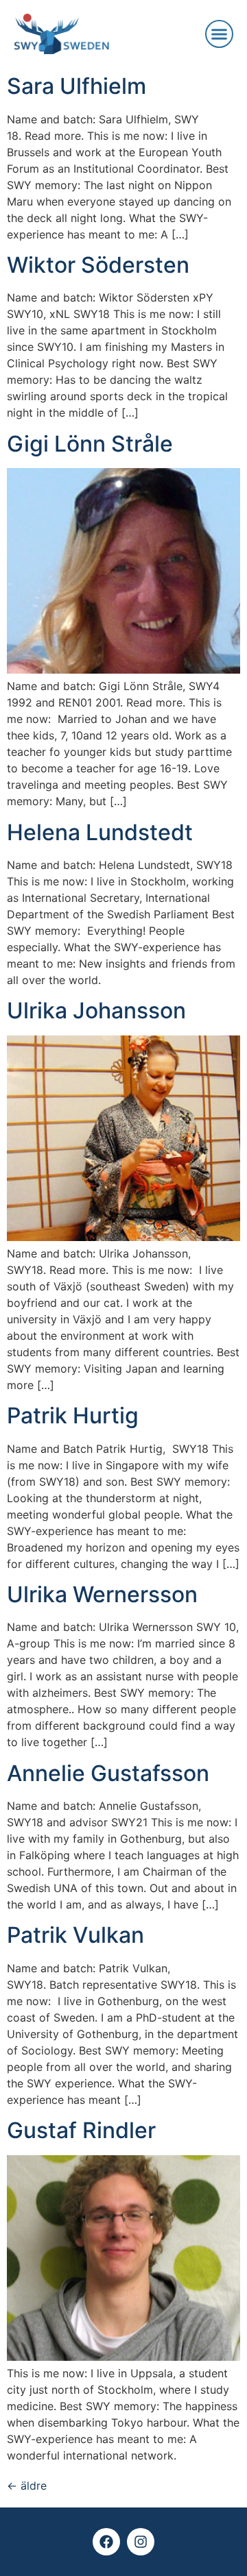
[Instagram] (141, 2542)
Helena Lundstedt (100, 832)
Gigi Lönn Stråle (90, 444)
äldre (27, 2486)
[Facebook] (106, 2542)
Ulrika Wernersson (102, 1594)
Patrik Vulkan (75, 1935)
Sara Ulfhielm (77, 86)
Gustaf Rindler (81, 2130)
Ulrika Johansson (96, 1010)
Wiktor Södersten (98, 265)
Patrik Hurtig (73, 1415)
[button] (220, 34)
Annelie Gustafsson (108, 1773)
